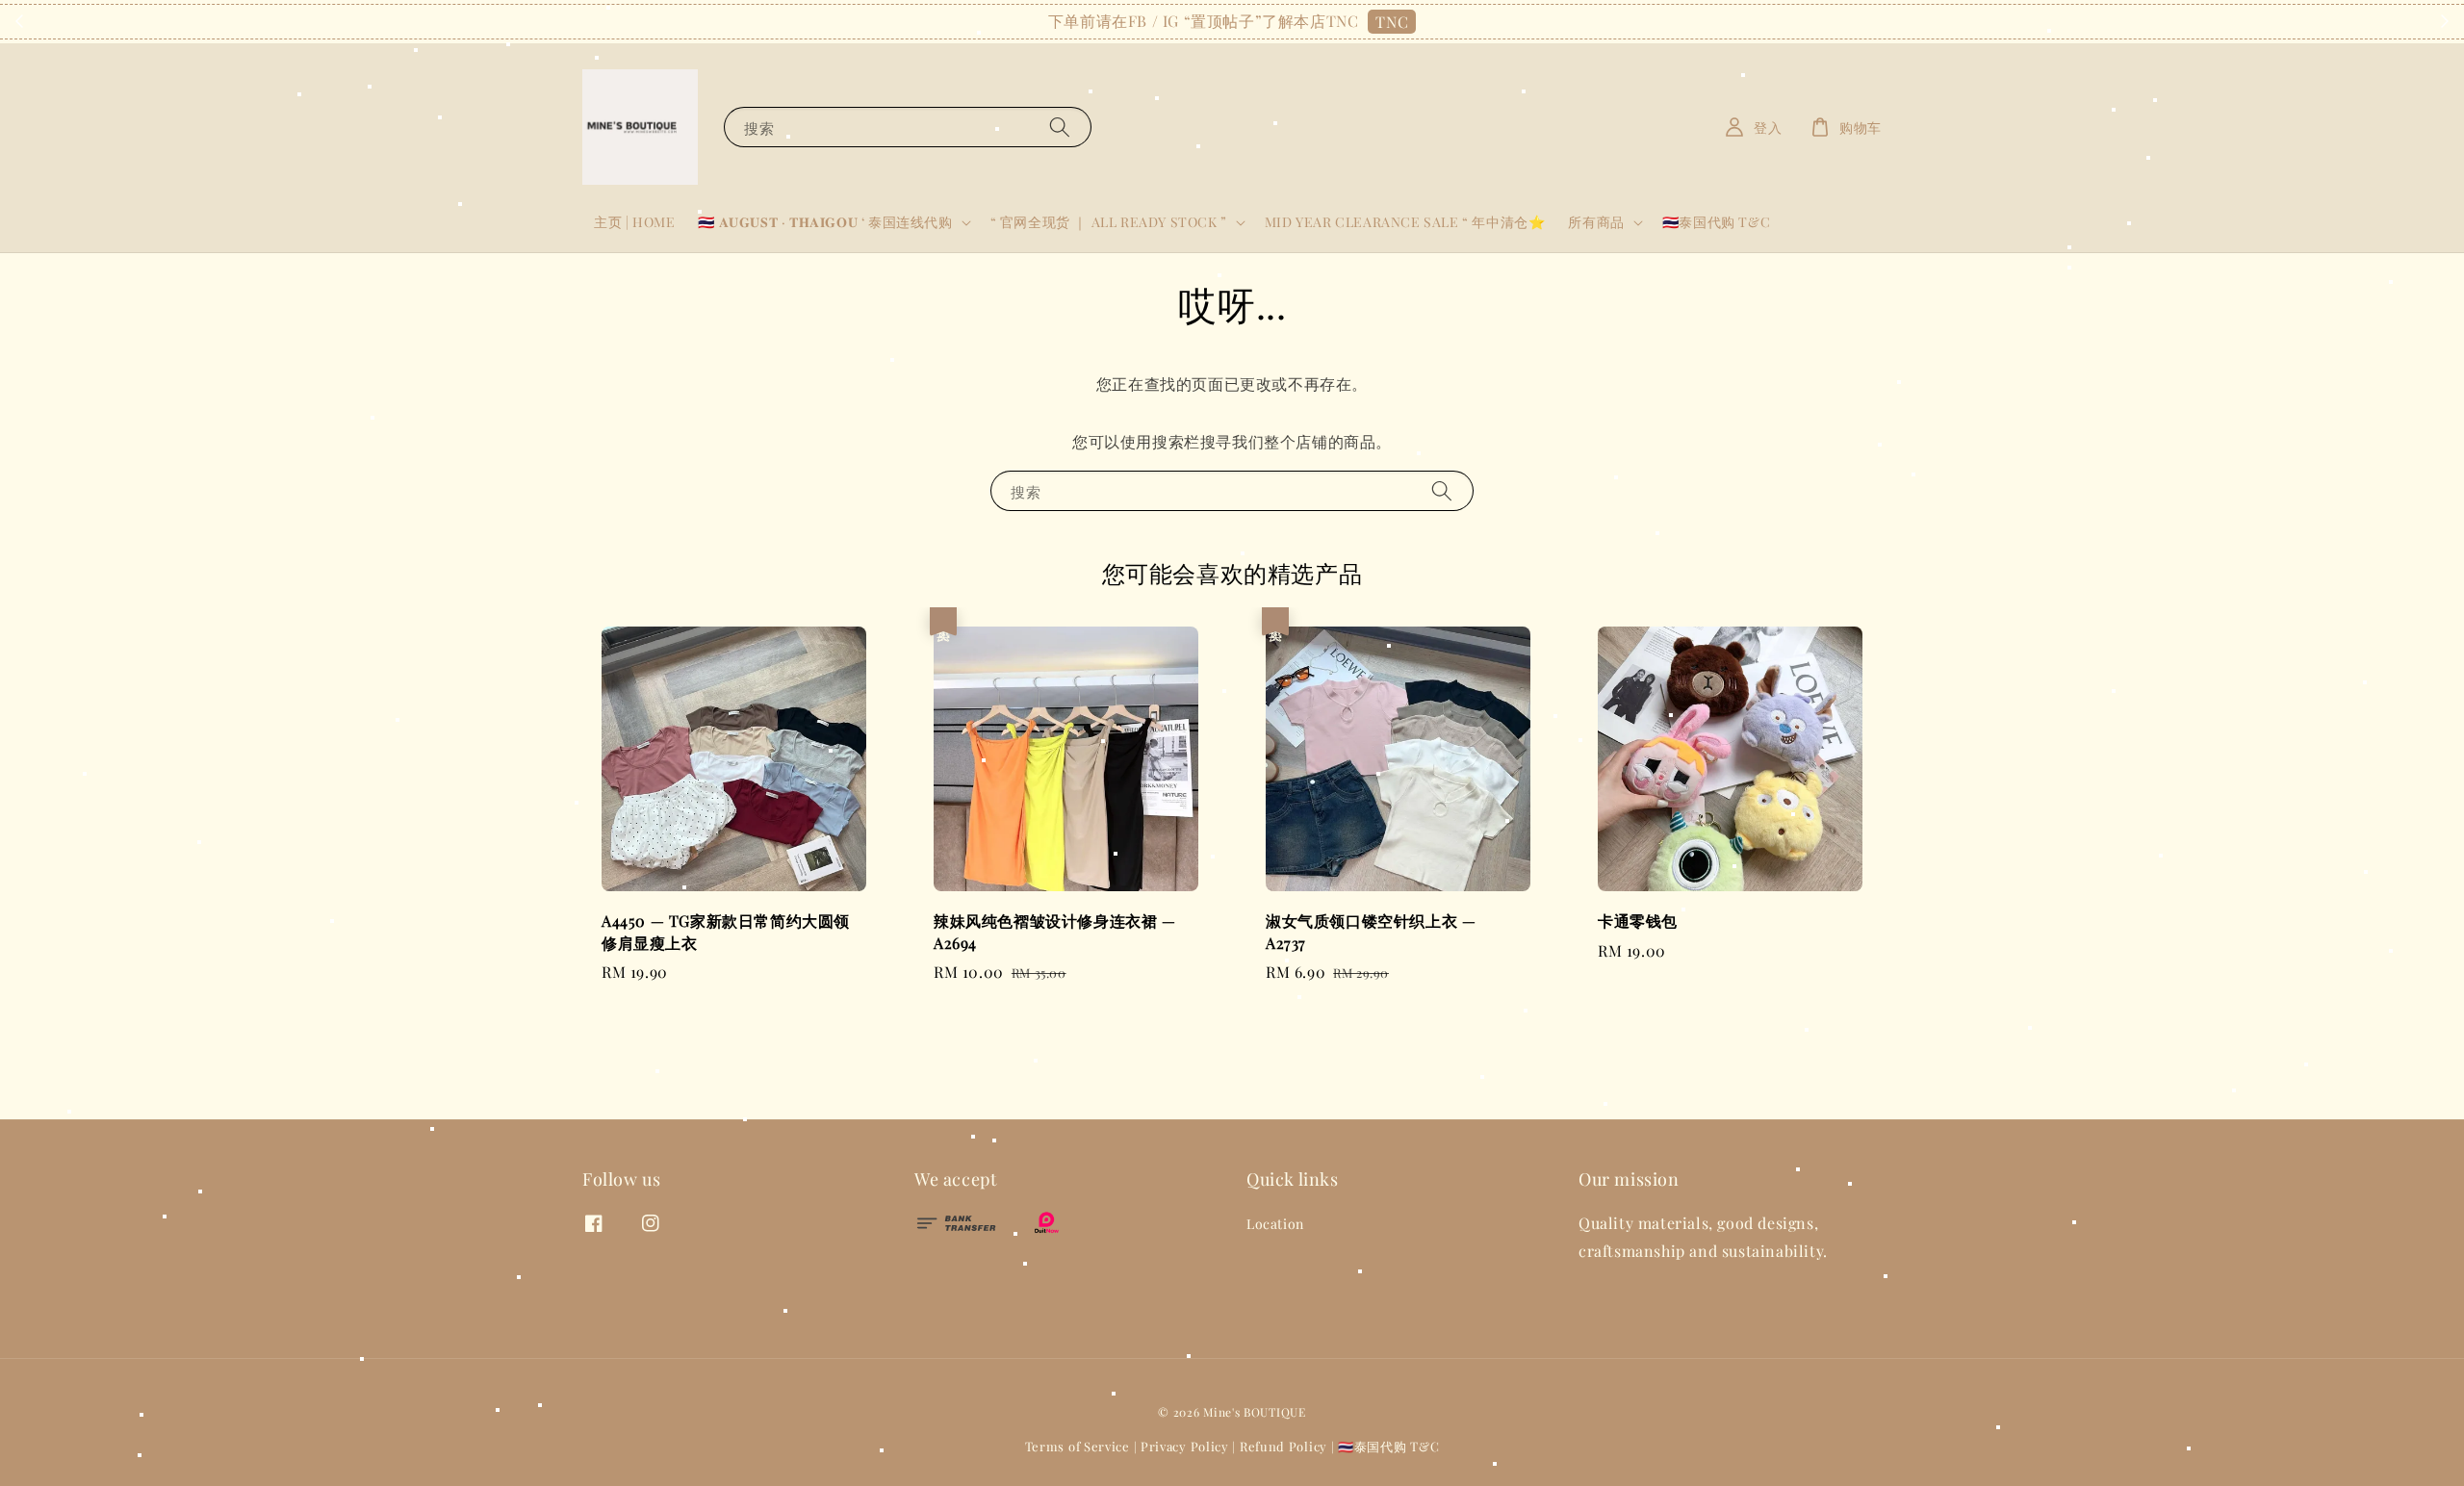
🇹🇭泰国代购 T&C (1716, 222)
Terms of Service (1078, 1446)
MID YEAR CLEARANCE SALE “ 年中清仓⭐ (1405, 222)
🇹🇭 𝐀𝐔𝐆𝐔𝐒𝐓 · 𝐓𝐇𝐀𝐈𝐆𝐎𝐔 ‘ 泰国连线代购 (825, 222)
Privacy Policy (1185, 1446)
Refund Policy (1283, 1446)
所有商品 (1596, 222)
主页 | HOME (634, 222)
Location (1275, 1224)
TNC (1392, 22)
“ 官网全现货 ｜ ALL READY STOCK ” (1109, 222)
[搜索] (1060, 127)
